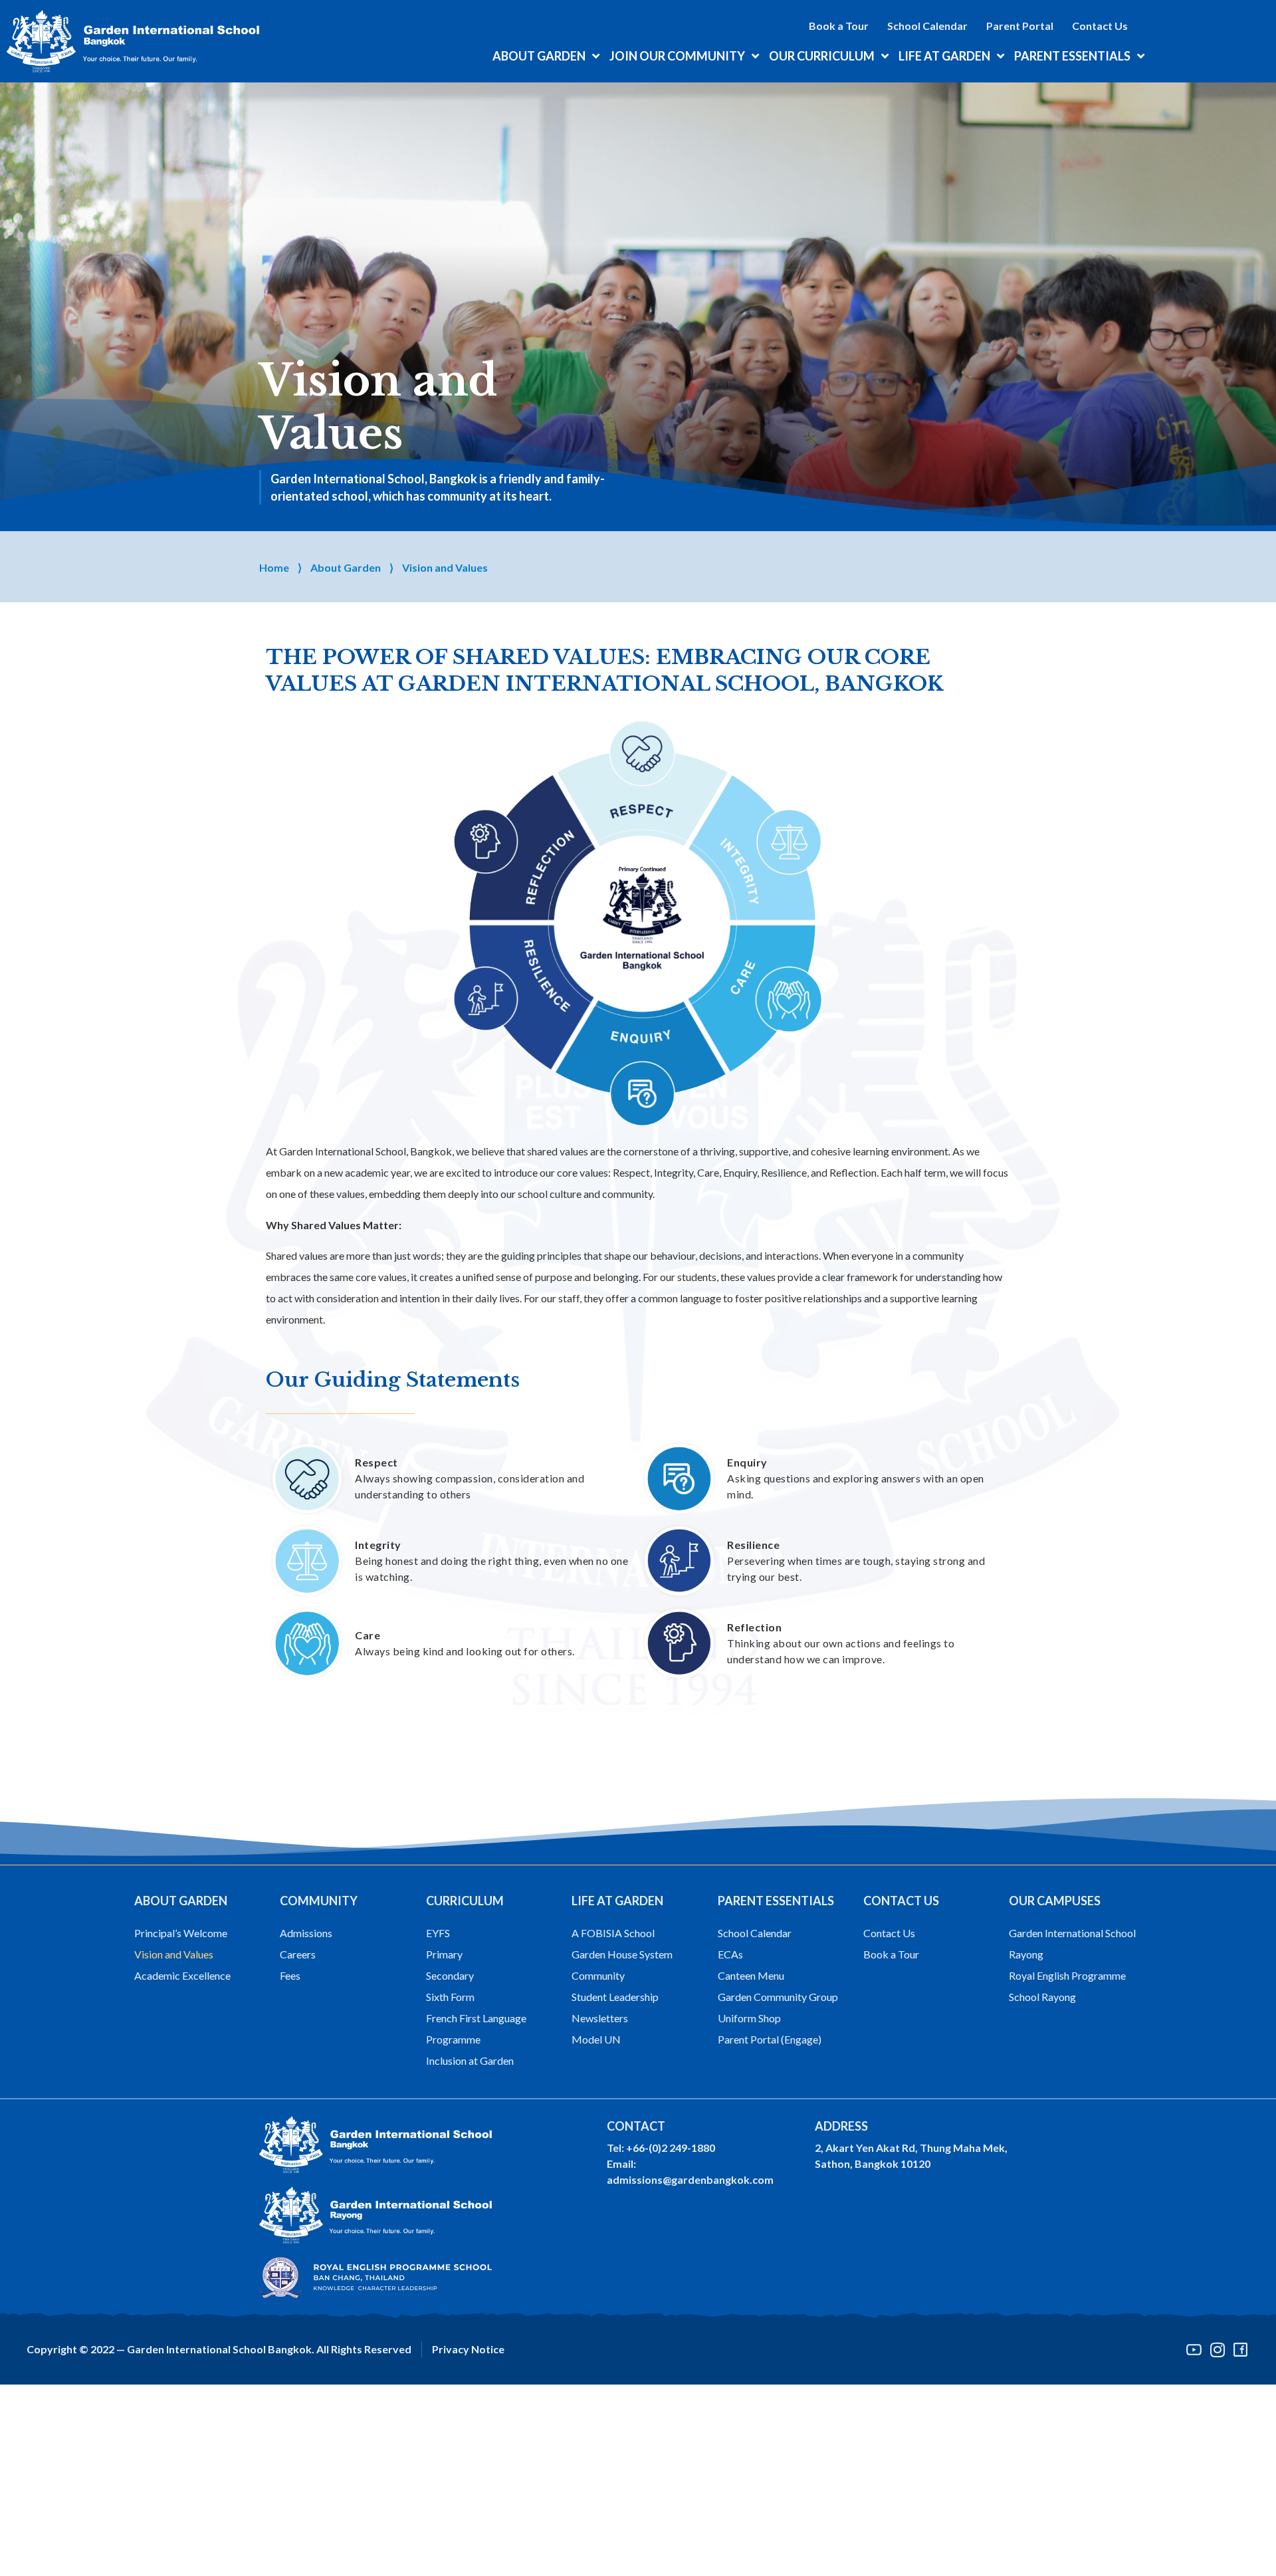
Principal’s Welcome (181, 1933)
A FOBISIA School (613, 1933)
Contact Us (1100, 26)
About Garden (346, 567)
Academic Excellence (182, 1975)
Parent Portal (1020, 26)
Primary (444, 1954)
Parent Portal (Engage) (770, 2039)
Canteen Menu (751, 1975)
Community (598, 1975)
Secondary (450, 1975)
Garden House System (622, 1954)
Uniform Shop (749, 2018)
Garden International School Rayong (1072, 1943)
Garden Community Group (778, 1997)
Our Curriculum (822, 56)
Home (274, 567)
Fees (290, 1975)
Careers (298, 1954)
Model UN (596, 2039)
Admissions (306, 1933)
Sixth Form (450, 1997)
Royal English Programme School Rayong (1067, 1986)
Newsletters (600, 2018)
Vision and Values (174, 1954)
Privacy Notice (468, 2349)
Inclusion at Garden (470, 2060)
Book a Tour (839, 26)
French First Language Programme (476, 2029)
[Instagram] (1217, 2350)
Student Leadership (615, 1997)
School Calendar (927, 26)
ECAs (730, 1954)
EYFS (438, 1933)
